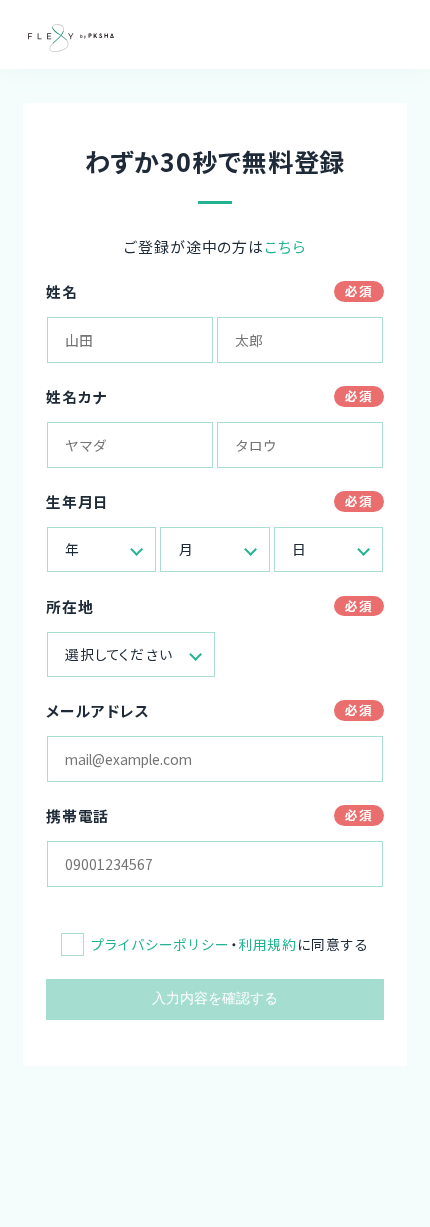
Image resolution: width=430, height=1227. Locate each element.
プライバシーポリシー (160, 944)
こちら (285, 246)
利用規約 (267, 944)
